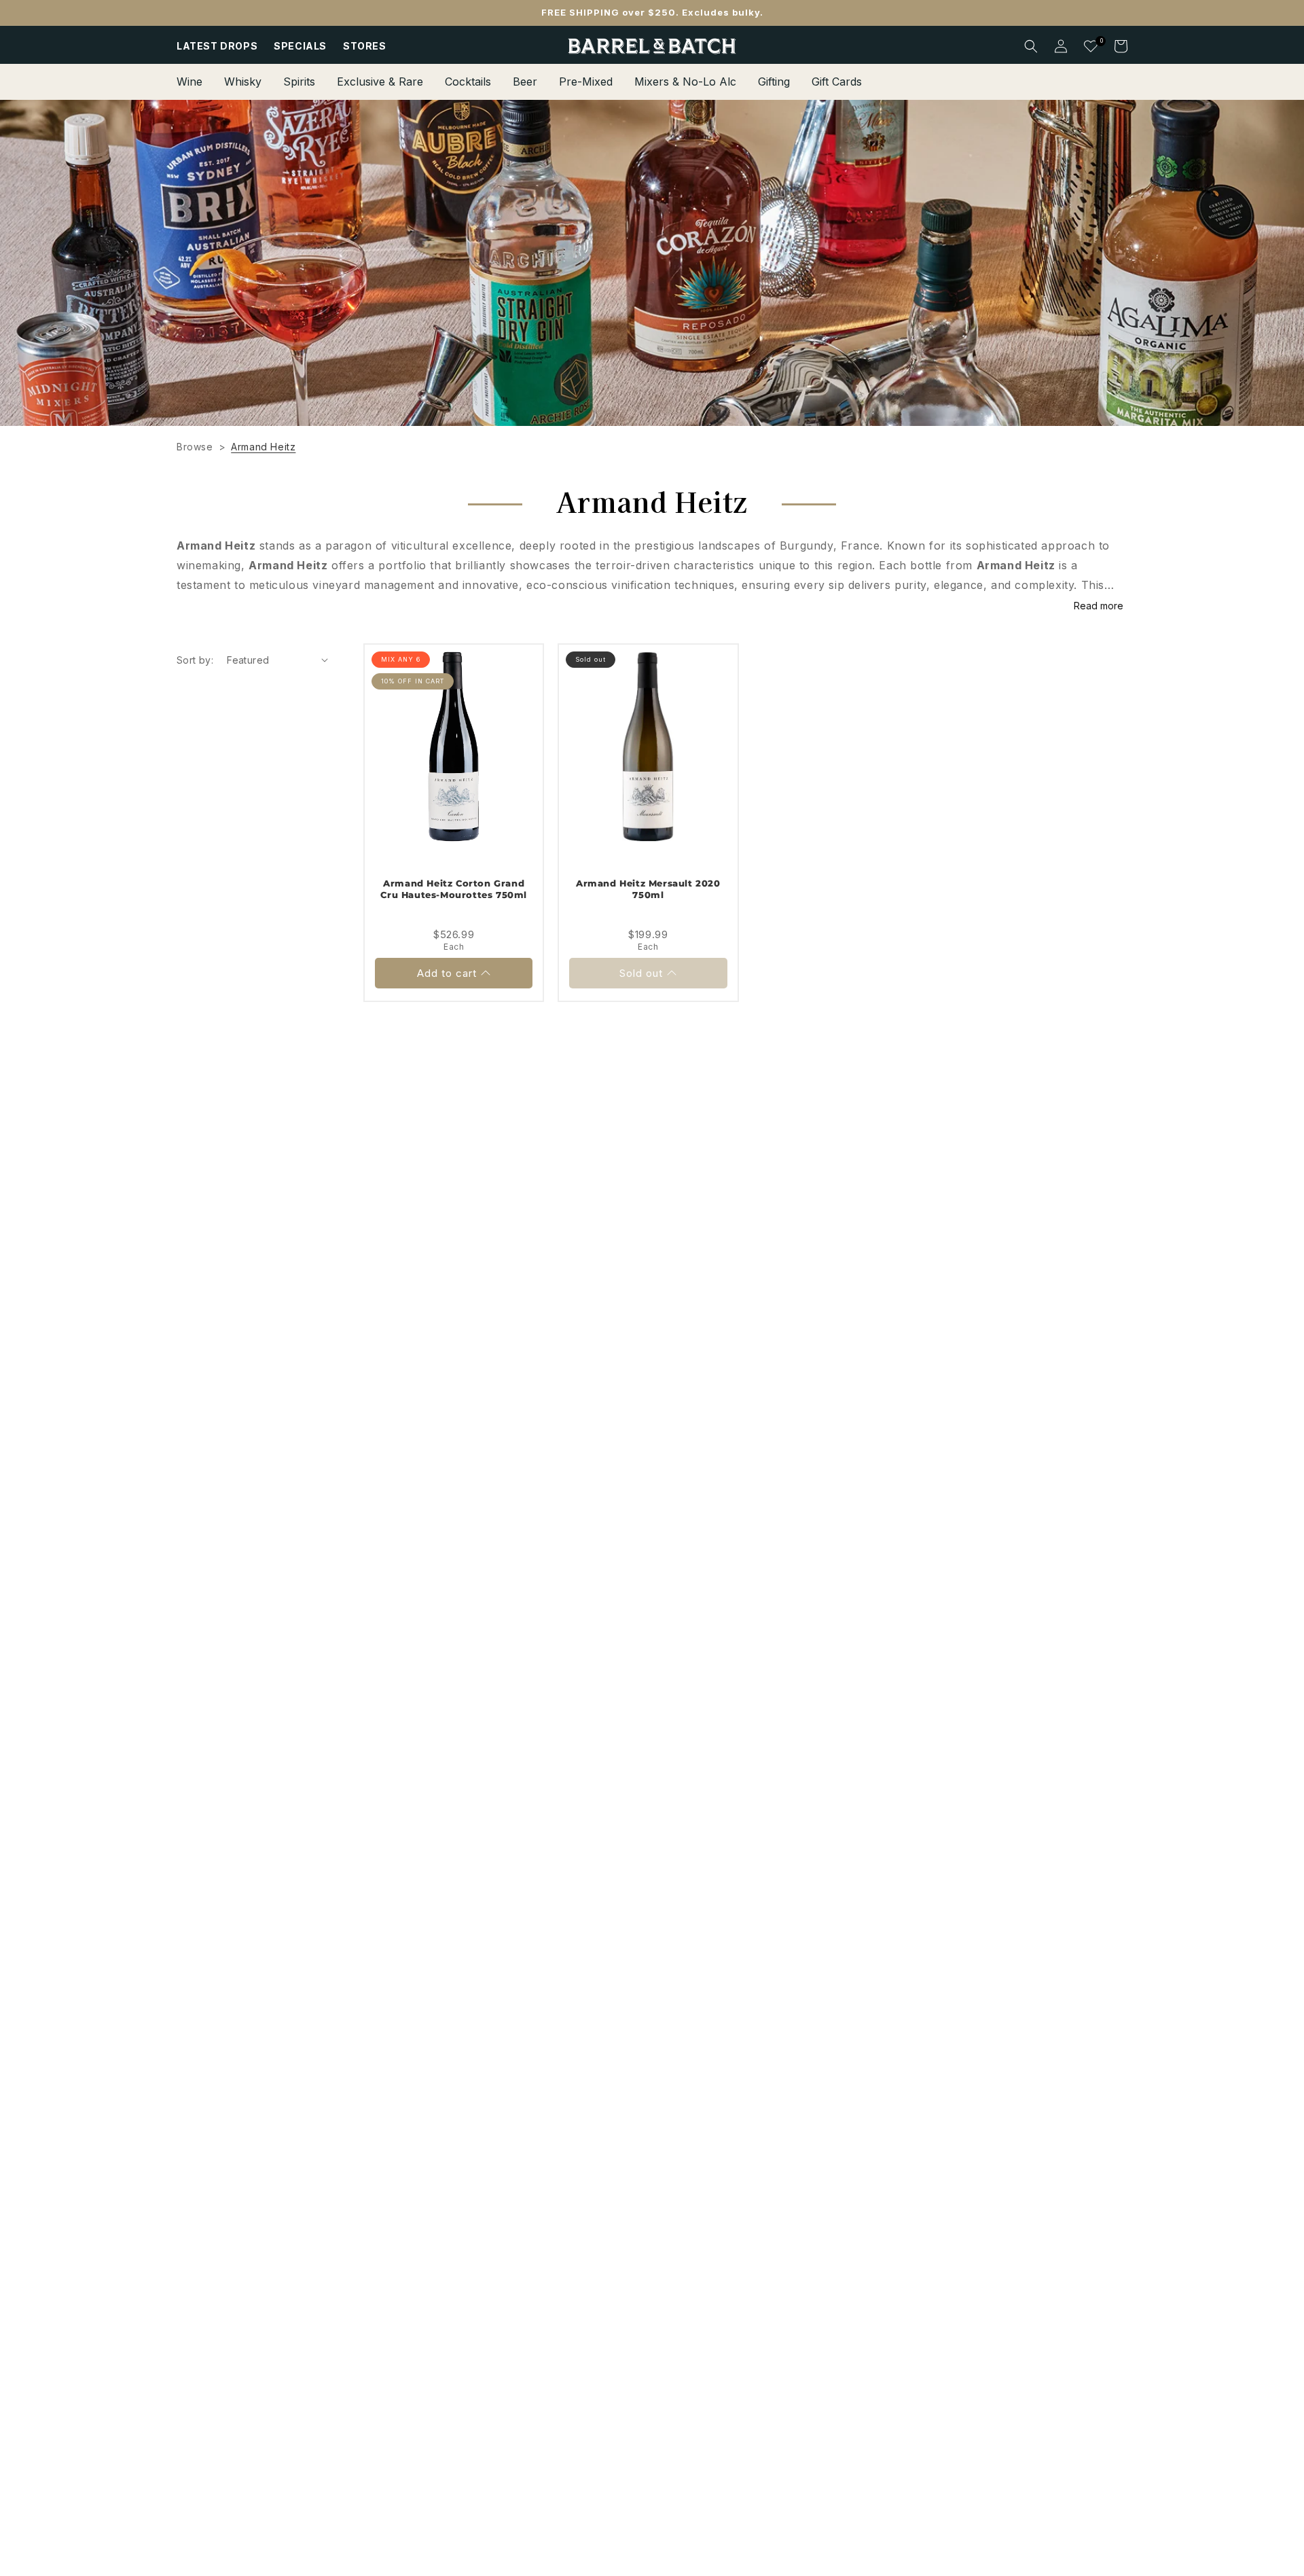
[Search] (1031, 46)
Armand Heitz (263, 447)
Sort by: (195, 660)
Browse (195, 447)
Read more (1099, 606)
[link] (652, 263)
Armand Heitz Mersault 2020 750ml (648, 889)
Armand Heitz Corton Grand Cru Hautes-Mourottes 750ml (454, 889)
